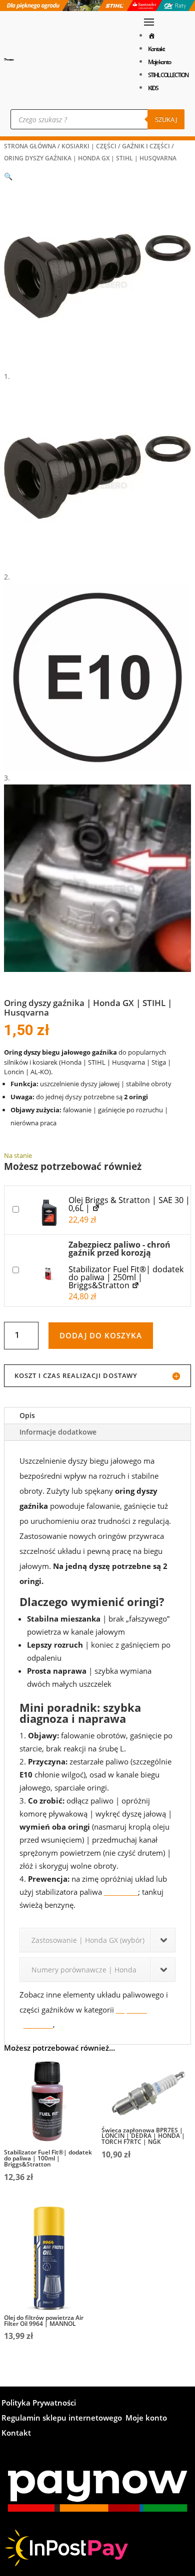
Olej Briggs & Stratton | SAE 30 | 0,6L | (129, 1204)
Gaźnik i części (146, 146)
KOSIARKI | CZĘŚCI (89, 146)
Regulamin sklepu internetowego (62, 2418)
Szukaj (166, 119)
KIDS (153, 88)
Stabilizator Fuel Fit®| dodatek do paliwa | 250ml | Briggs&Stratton (126, 1277)
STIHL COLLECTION (168, 75)
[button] (8, 176)
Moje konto (159, 62)
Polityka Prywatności (39, 2403)
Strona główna (30, 146)
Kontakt (156, 49)
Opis (27, 1415)
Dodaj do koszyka (101, 1335)
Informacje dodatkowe (58, 1432)
